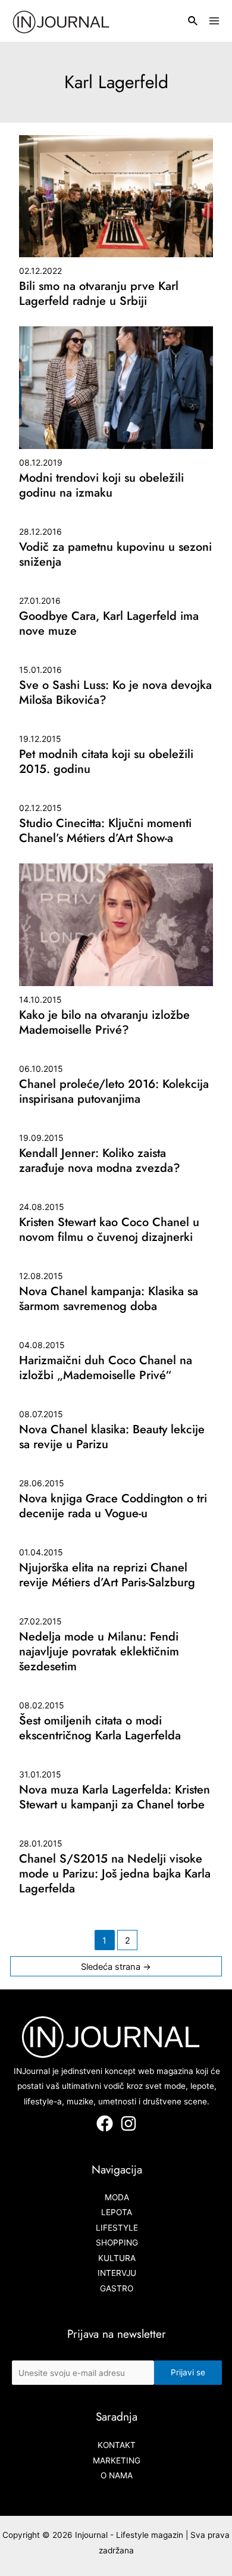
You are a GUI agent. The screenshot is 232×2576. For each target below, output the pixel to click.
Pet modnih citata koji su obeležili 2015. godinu (106, 762)
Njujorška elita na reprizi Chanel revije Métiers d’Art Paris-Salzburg (107, 1575)
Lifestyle (117, 2228)
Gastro (117, 2288)
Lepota (117, 2212)
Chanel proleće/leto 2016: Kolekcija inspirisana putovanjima (114, 1091)
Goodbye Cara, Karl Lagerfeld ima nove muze (109, 623)
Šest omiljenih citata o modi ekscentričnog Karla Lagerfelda (100, 1728)
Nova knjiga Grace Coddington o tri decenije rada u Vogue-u (113, 1506)
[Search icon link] (193, 22)
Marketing (117, 2460)
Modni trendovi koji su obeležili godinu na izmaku (101, 485)
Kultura (117, 2258)
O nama (117, 2475)
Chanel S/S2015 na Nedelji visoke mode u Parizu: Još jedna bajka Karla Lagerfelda (115, 1874)
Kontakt (117, 2445)
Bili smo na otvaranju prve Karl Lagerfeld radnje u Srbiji (99, 294)
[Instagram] (128, 2123)
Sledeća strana (116, 1967)
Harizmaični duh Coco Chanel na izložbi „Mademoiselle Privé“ (106, 1368)
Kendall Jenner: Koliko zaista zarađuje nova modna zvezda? (100, 1161)
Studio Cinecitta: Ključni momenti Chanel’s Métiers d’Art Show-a (105, 831)
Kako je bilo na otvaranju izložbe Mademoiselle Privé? (104, 1022)
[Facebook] (105, 2123)
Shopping (117, 2243)
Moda (117, 2197)
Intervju (117, 2273)
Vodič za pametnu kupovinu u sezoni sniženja (115, 554)
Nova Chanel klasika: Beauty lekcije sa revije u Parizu (112, 1437)
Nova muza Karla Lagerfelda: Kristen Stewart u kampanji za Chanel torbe (115, 1797)
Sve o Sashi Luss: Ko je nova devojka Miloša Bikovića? (115, 693)
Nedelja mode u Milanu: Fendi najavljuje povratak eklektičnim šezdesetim (99, 1652)
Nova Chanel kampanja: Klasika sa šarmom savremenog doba (109, 1299)
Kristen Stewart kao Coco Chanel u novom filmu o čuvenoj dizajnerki (109, 1230)
